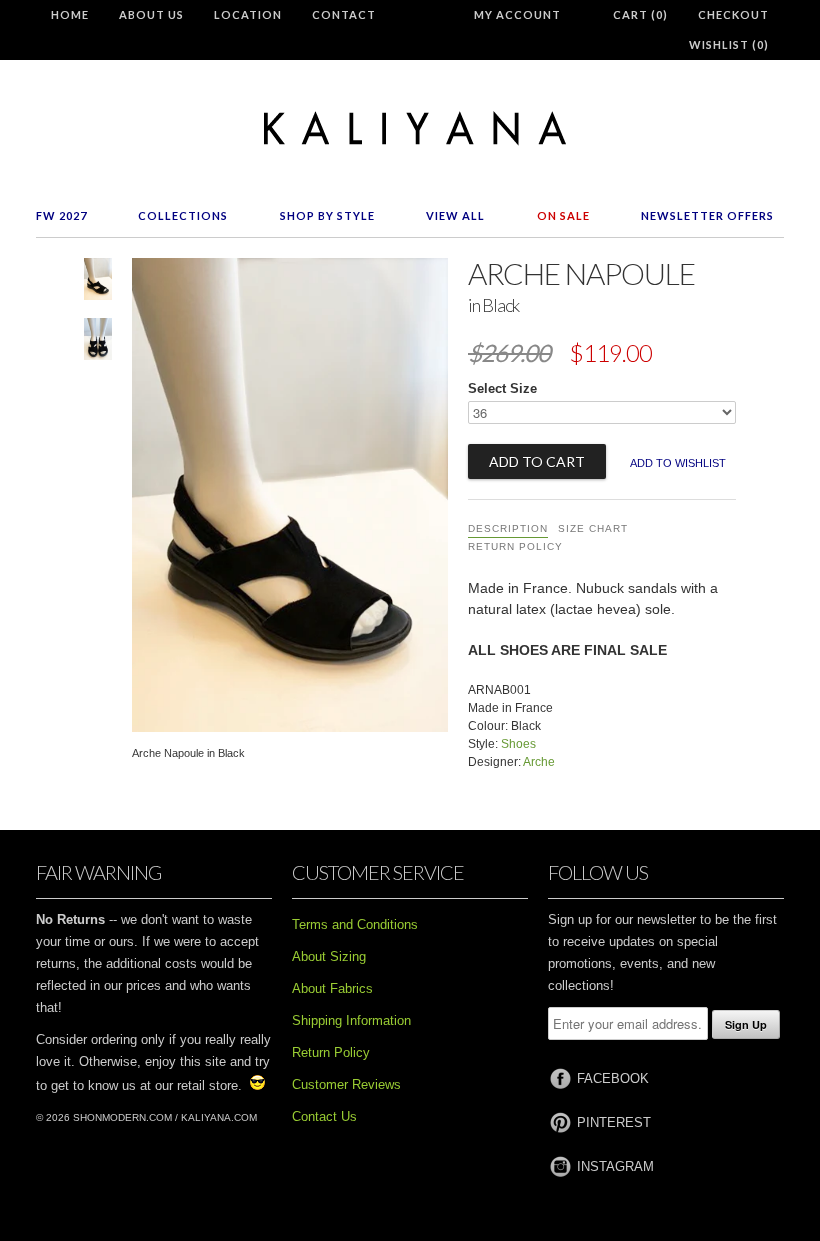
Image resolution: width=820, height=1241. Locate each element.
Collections (183, 215)
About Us (151, 14)
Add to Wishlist (678, 463)
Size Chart (593, 528)
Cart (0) (640, 14)
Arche (539, 762)
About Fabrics (332, 988)
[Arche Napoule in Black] (98, 283)
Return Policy (515, 546)
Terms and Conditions (355, 924)
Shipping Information (351, 1020)
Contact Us (324, 1116)
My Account (517, 14)
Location (248, 14)
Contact (344, 14)
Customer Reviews (346, 1084)
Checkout (733, 14)
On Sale (563, 215)
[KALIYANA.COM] (410, 128)
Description (508, 528)
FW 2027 (61, 215)
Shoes (518, 744)
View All (455, 215)
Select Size (502, 388)
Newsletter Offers (707, 215)
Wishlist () (729, 44)
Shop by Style (327, 215)
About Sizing (329, 956)
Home (70, 14)
